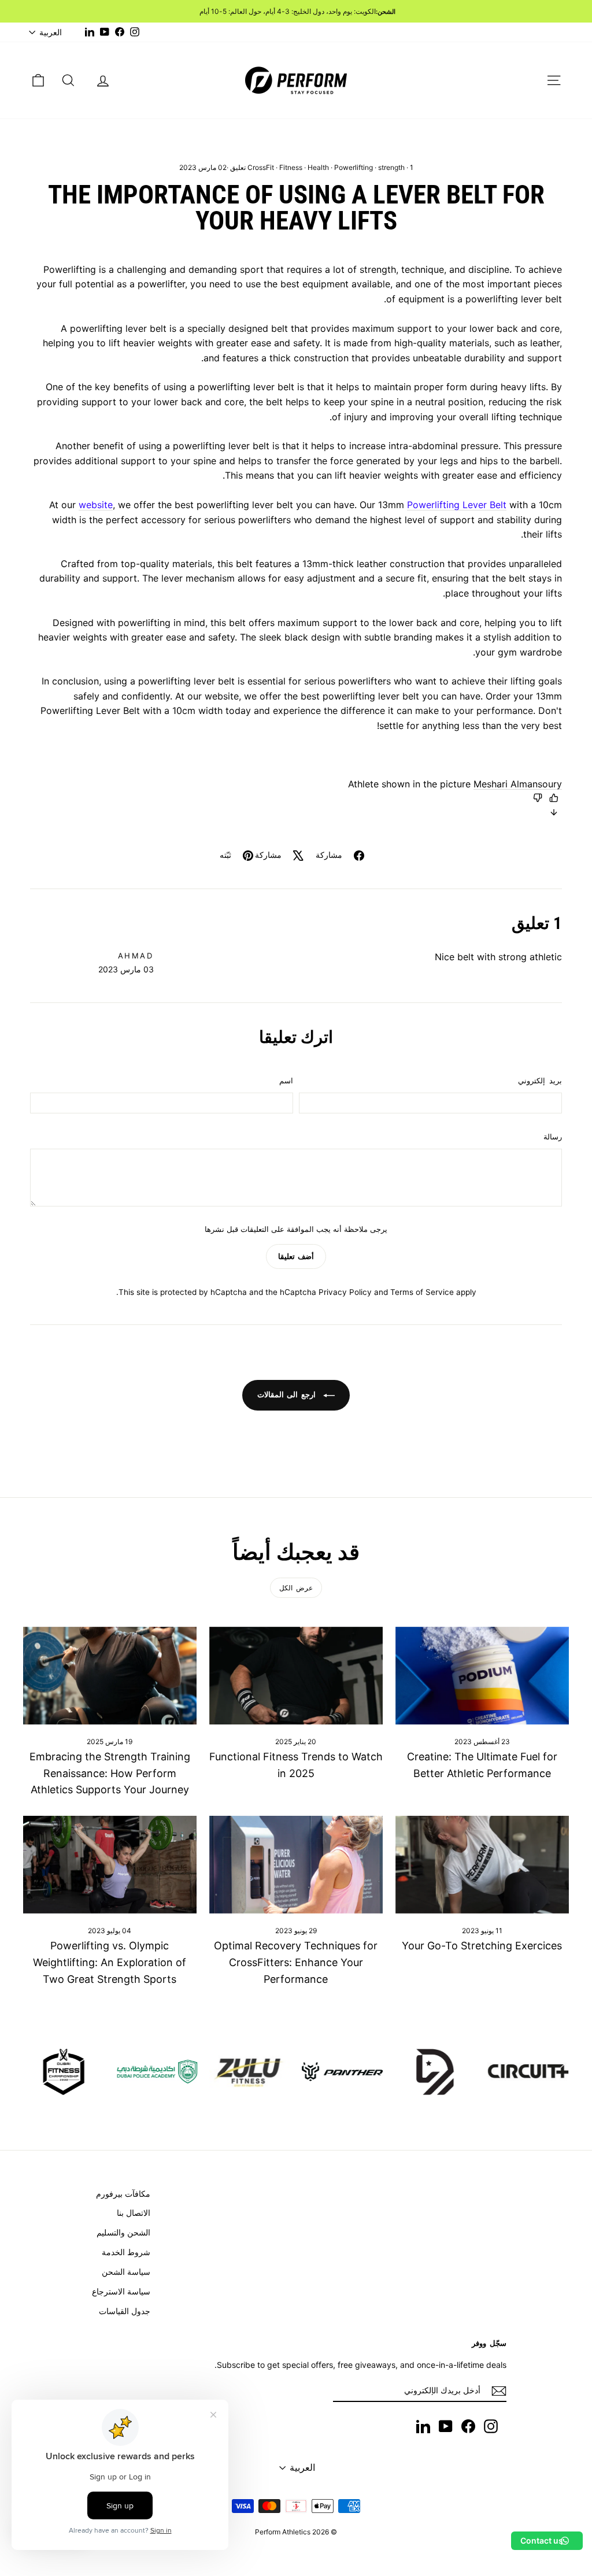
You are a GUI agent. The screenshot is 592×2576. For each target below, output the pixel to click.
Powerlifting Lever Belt (457, 505)
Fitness (291, 167)
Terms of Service (422, 1292)
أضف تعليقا (296, 1256)
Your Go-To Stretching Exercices (482, 1946)
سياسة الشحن (126, 2272)
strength (391, 167)
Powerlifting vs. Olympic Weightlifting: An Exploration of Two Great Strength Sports (110, 1962)
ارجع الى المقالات (288, 1394)
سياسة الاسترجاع (121, 2291)
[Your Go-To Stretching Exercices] (482, 1865)
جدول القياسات (125, 2311)
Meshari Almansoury (518, 784)
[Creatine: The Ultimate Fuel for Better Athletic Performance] (482, 1676)
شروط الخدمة (126, 2252)
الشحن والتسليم (123, 2232)
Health (318, 167)
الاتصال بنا (134, 2213)
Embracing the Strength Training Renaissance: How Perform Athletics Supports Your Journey (110, 1773)
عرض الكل (296, 1588)
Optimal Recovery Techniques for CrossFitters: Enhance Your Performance (296, 1962)
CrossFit (261, 167)
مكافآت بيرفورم (123, 2194)
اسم (286, 1080)
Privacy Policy (345, 1292)
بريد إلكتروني (540, 1080)
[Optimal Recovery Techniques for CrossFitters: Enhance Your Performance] (296, 1865)
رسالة (553, 1137)
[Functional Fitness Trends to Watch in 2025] (296, 1676)
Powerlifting (354, 167)
